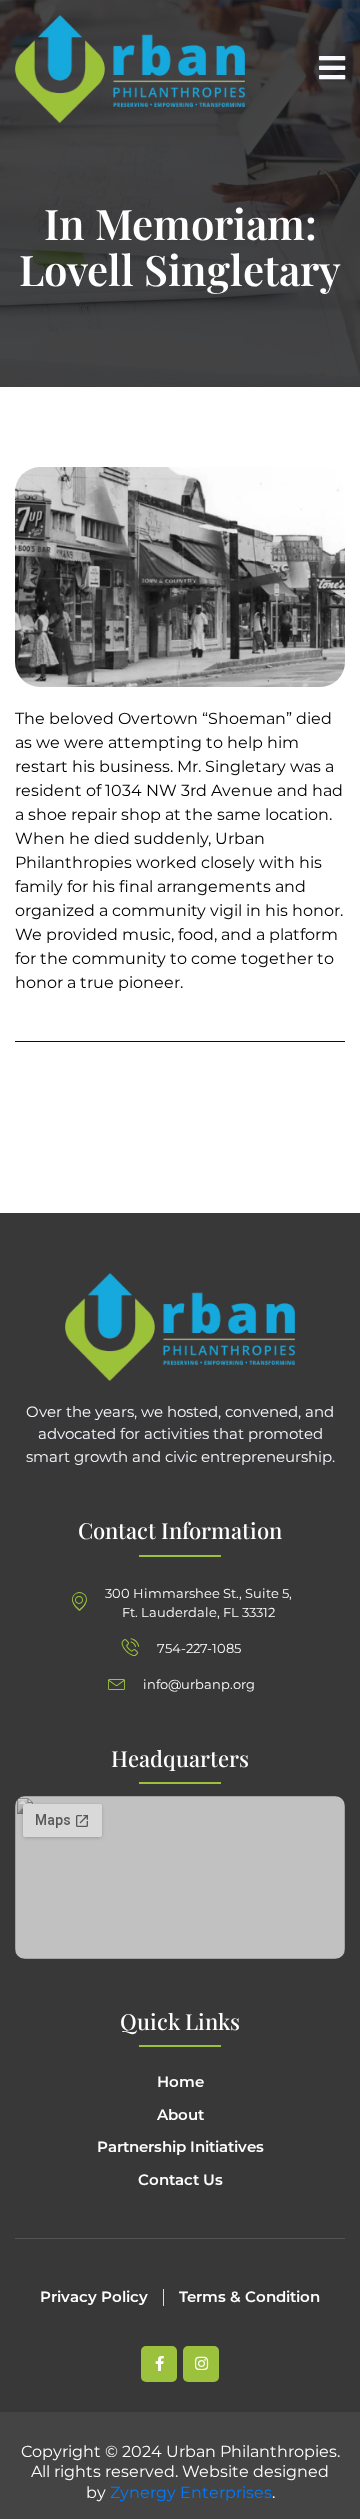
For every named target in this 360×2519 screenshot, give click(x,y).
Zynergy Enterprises (191, 2492)
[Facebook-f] (159, 2364)
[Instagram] (201, 2364)
